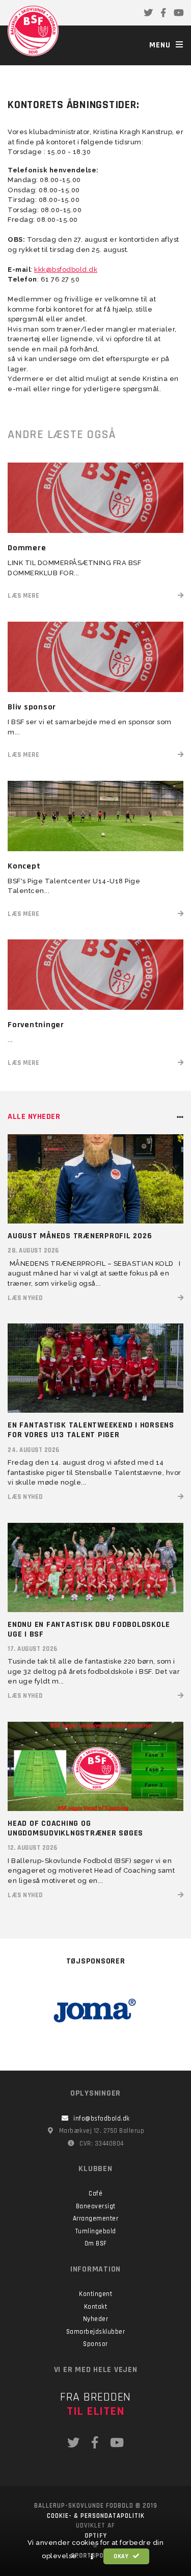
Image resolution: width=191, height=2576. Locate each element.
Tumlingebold (96, 2231)
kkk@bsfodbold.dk (66, 270)
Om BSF (96, 2243)
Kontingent (95, 2294)
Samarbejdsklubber (96, 2332)
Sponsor (95, 2344)
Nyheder (96, 2319)
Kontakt (96, 2307)
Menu (161, 45)
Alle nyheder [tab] (34, 1117)
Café (95, 2194)
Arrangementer (96, 2218)
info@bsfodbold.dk (102, 2119)
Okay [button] (122, 2556)
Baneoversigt (96, 2206)
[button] (92, 2557)
